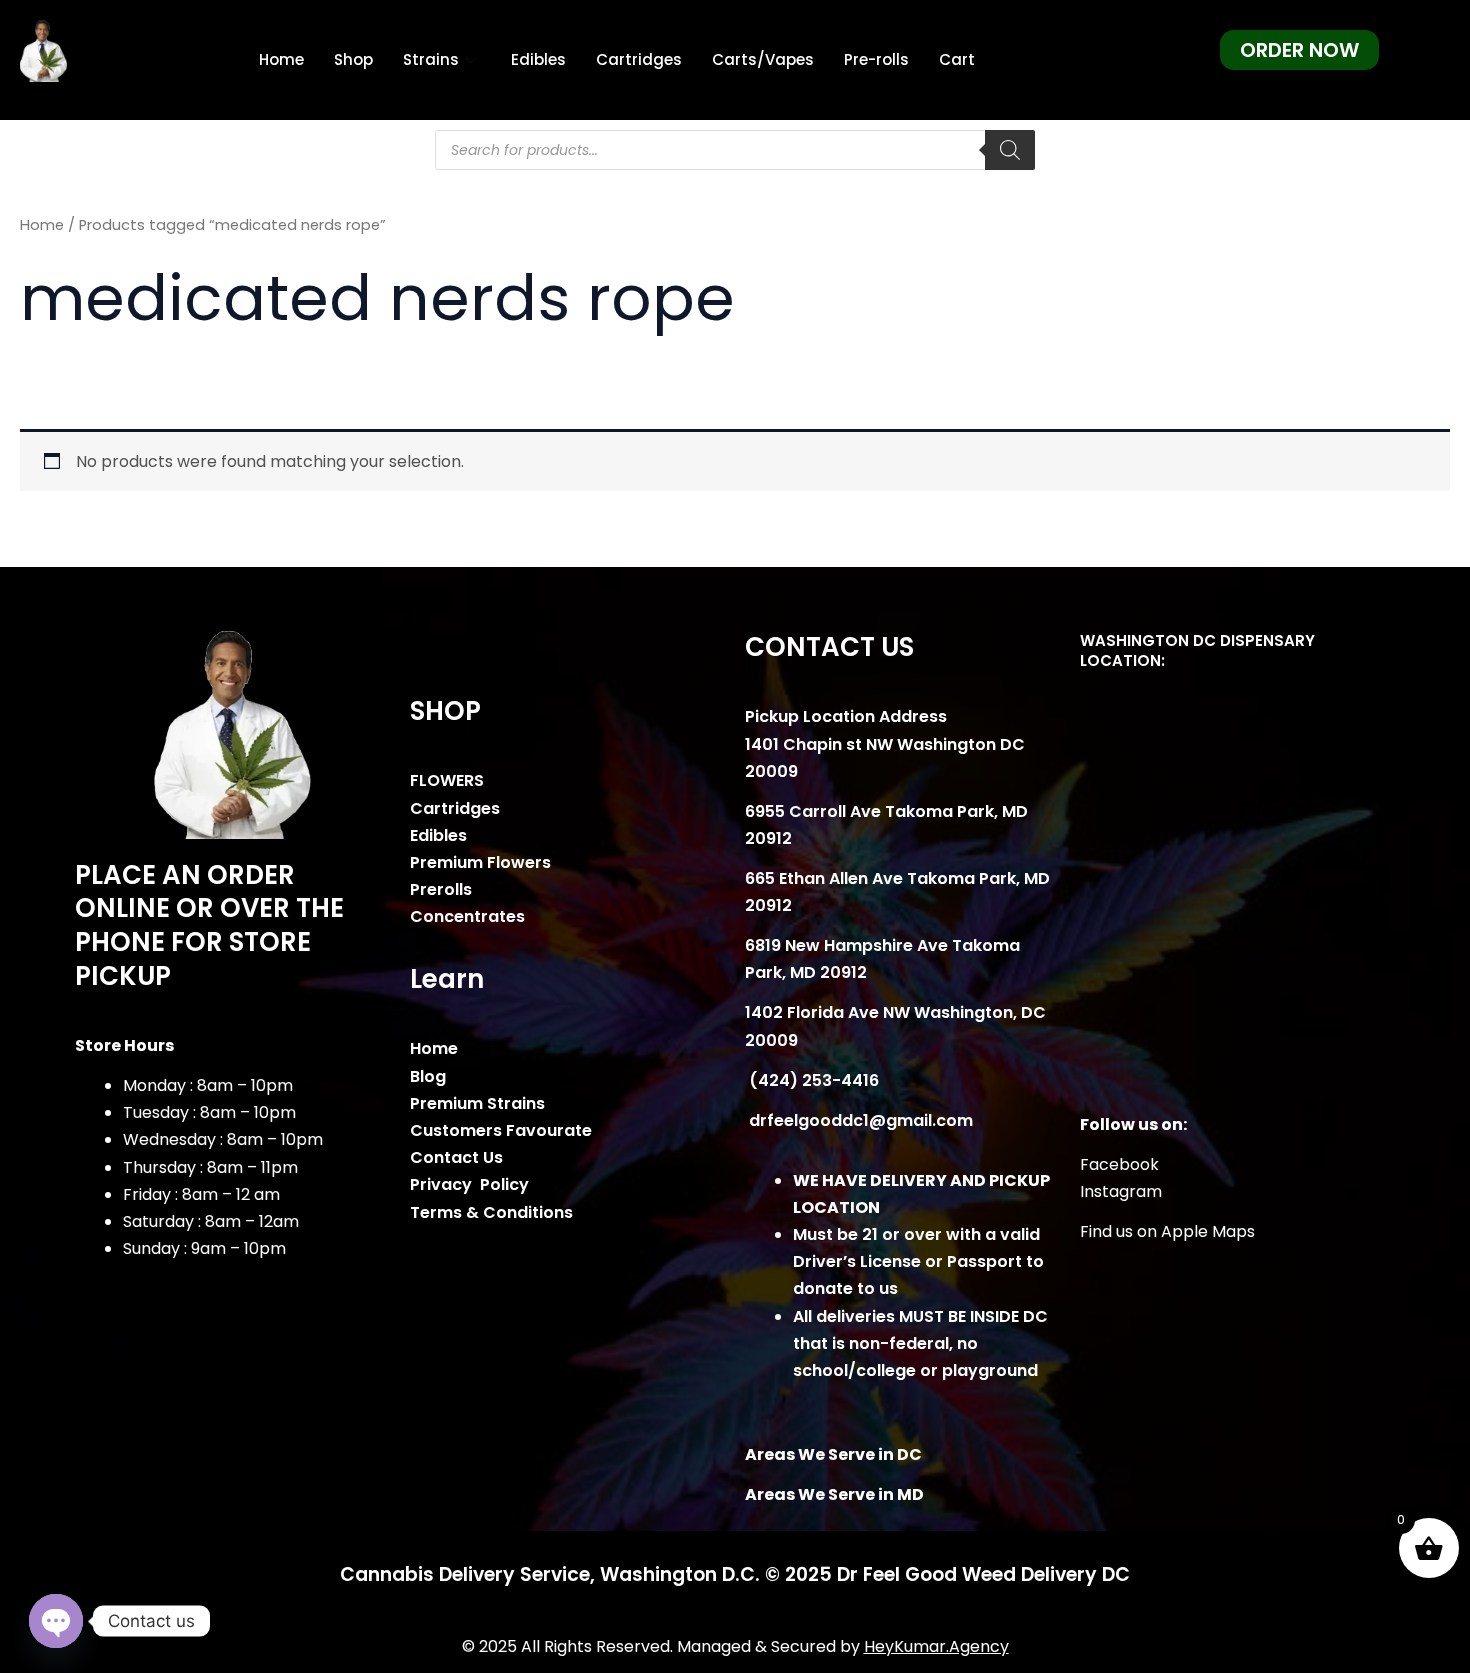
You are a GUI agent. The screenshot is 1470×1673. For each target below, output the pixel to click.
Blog (428, 1076)
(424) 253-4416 (812, 1080)
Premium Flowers (480, 862)
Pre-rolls (876, 59)
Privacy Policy (469, 1184)
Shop (353, 59)
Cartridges (639, 59)
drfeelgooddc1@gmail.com (859, 1120)
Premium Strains (477, 1103)
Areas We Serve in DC (833, 1454)
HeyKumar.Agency (936, 1646)
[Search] (1010, 150)
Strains (431, 59)
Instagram (1121, 1191)
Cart (957, 59)
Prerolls (441, 889)
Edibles (538, 59)
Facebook (1119, 1164)
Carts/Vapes (763, 59)
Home (281, 59)
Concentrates (467, 916)
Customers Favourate (501, 1130)
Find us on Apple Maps (1167, 1231)
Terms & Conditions (491, 1212)
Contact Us (456, 1157)
